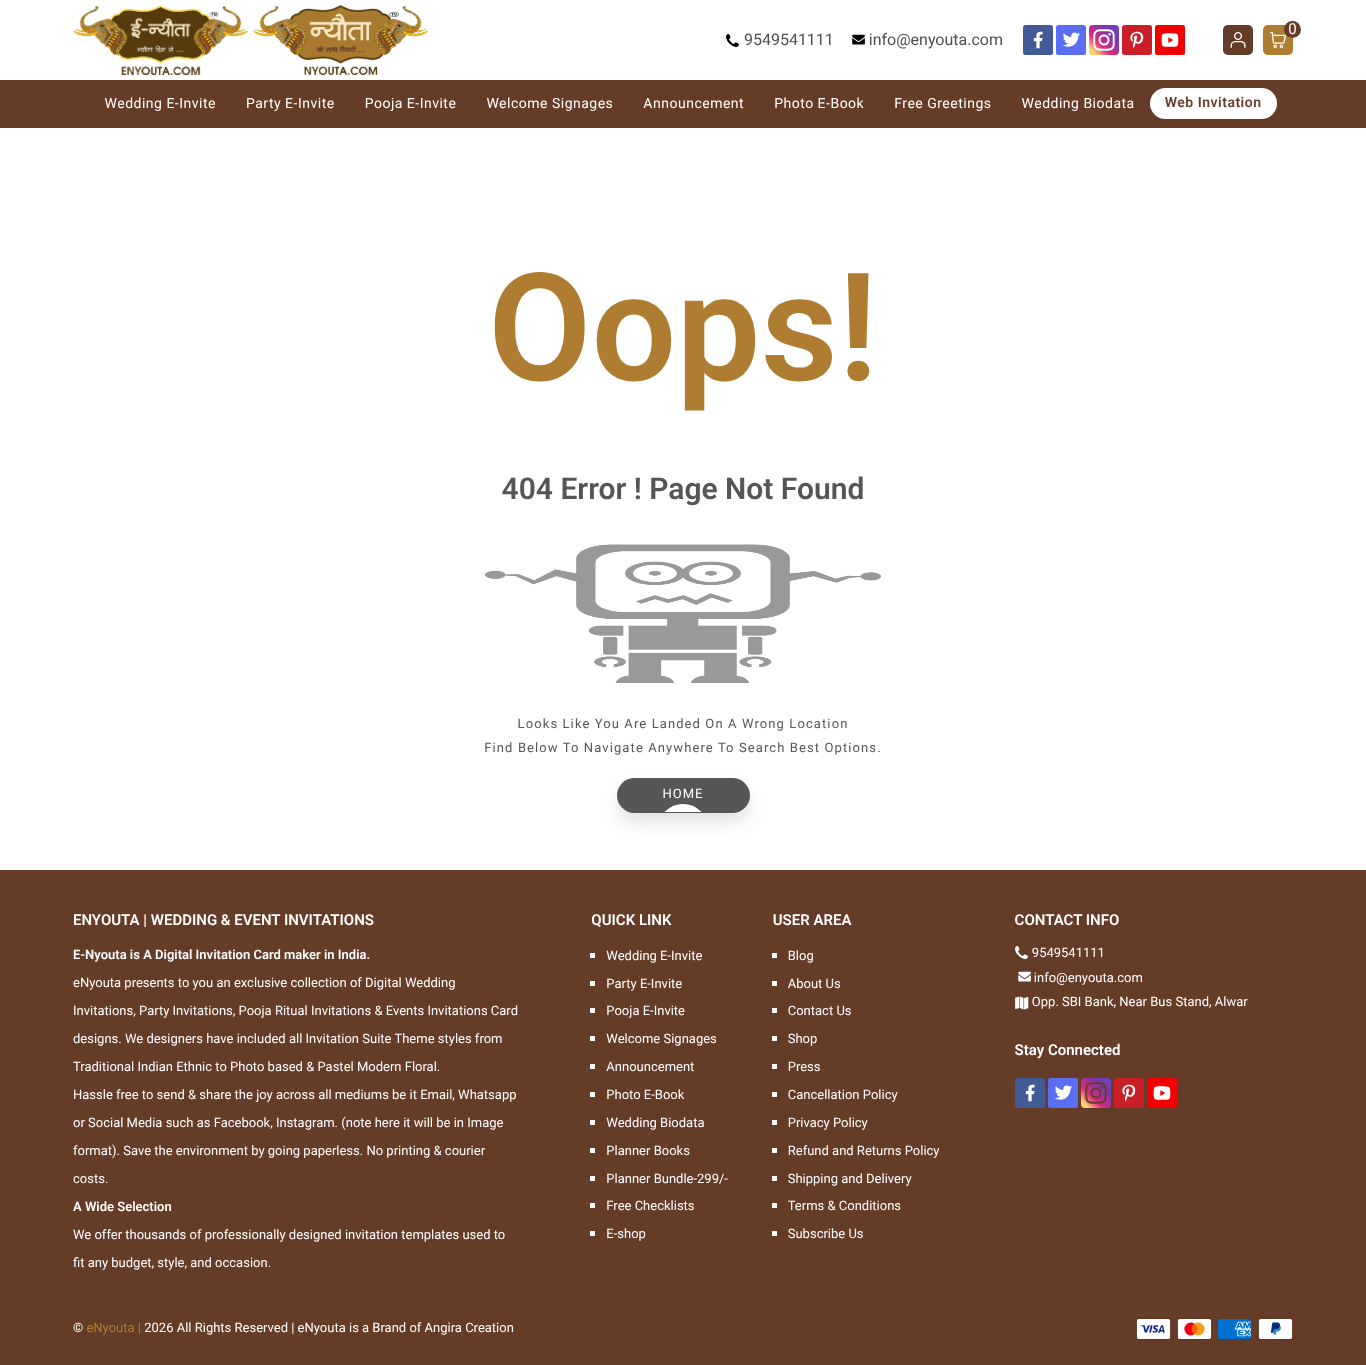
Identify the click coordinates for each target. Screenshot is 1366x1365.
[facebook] (1038, 40)
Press (804, 1067)
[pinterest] (1137, 40)
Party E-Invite (290, 104)
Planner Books (648, 1151)
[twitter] (1071, 40)
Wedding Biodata (1078, 104)
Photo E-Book (819, 104)
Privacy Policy (828, 1123)
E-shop (626, 1234)
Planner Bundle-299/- (667, 1179)
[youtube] (1170, 40)
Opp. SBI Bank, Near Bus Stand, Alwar (1140, 1002)
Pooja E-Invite (411, 104)
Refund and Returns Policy (864, 1151)
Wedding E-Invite (160, 104)
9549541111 (789, 39)
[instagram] (1104, 40)
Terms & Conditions (844, 1206)
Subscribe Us (826, 1234)
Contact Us (820, 1011)
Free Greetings (942, 104)
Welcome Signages (549, 104)
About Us (814, 984)
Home (683, 794)
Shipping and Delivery (850, 1179)
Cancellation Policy (843, 1095)
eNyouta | (113, 1328)
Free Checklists (650, 1206)
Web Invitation (1213, 103)
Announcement (693, 104)
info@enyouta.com (936, 39)
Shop (803, 1039)
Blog (801, 956)
